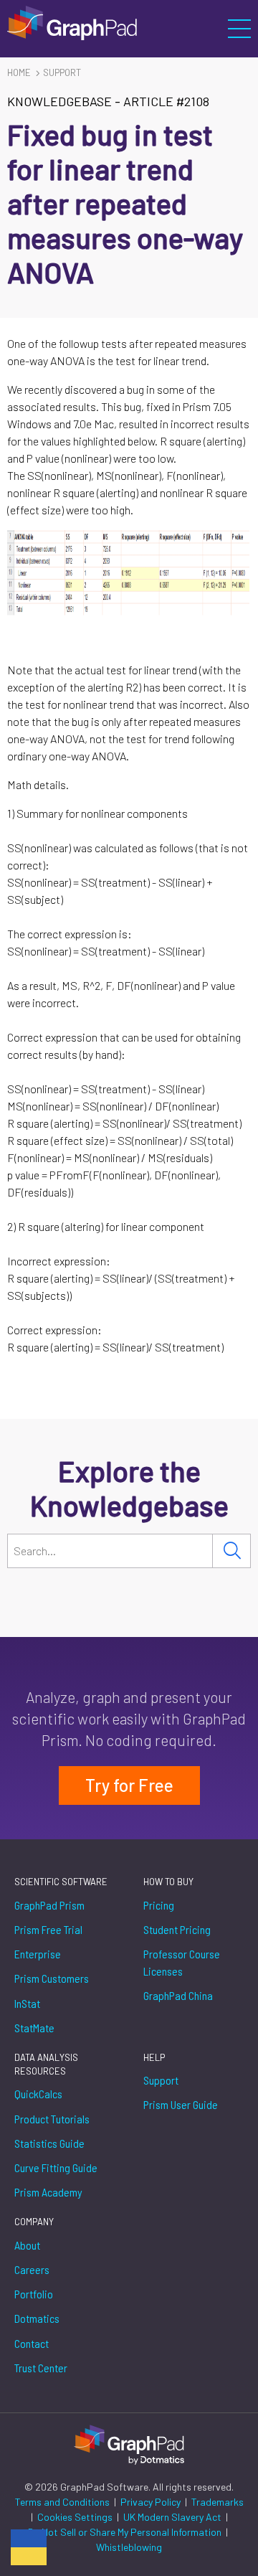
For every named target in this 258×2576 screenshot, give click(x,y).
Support (62, 72)
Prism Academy (48, 2192)
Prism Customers (52, 1978)
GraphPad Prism (49, 1905)
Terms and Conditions (63, 2502)
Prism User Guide (181, 2104)
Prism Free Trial (48, 1929)
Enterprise (38, 1954)
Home (19, 72)
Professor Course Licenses (182, 1962)
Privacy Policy (152, 2502)
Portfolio (34, 2294)
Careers (32, 2269)
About (27, 2245)
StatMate (34, 2028)
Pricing (159, 1905)
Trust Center (41, 2368)
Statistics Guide (49, 2143)
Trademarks (218, 2502)
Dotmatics (37, 2318)
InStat (27, 2003)
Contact (32, 2343)
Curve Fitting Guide (56, 2167)
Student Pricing (177, 1929)
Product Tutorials (52, 2119)
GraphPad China (178, 1995)
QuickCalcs (38, 2094)
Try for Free (129, 1785)
